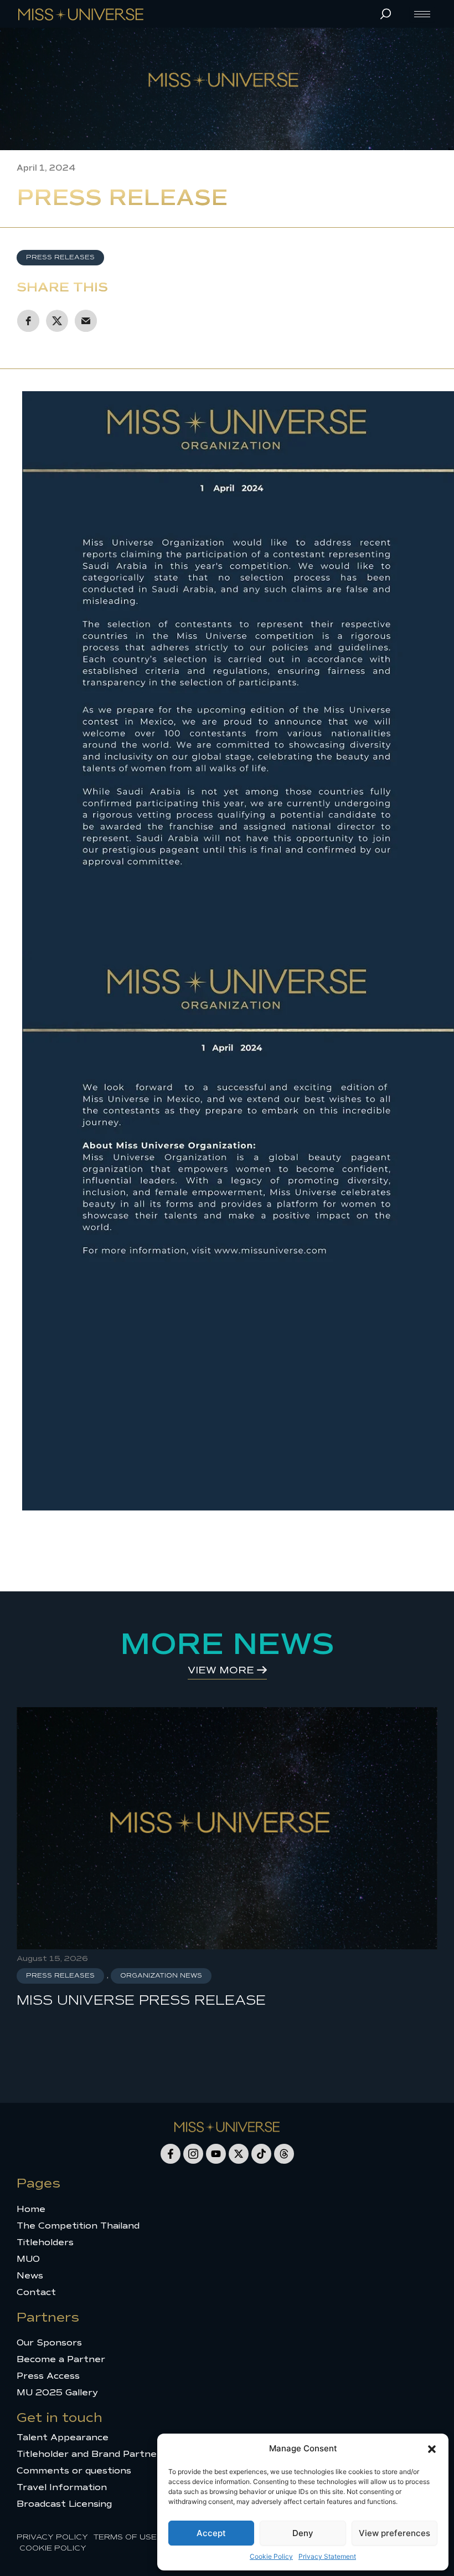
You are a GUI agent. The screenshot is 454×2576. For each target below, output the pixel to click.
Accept (211, 2533)
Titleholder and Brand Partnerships (101, 2454)
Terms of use (125, 2537)
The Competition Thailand (78, 2226)
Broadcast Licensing (64, 2504)
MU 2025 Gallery (57, 2393)
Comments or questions (74, 2471)
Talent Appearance (63, 2437)
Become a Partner (61, 2359)
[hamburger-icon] (422, 14)
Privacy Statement (327, 2556)
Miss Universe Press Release (141, 2000)
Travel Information (62, 2487)
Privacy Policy (52, 2537)
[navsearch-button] (385, 14)
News (30, 2276)
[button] (432, 2449)
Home (31, 2209)
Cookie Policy (271, 2556)
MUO (28, 2259)
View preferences (394, 2533)
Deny (303, 2533)
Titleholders (45, 2242)
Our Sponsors (49, 2343)
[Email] (86, 321)
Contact (36, 2292)
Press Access (48, 2376)
